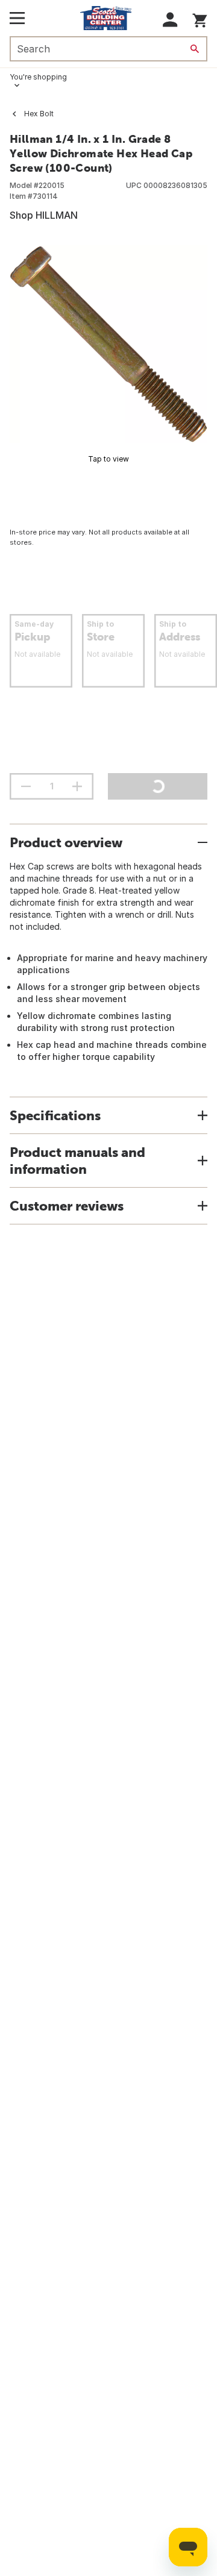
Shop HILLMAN (44, 215)
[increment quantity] (77, 786)
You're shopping (38, 77)
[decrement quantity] (26, 786)
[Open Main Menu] (17, 18)
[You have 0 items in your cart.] (200, 18)
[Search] (195, 49)
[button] (170, 20)
